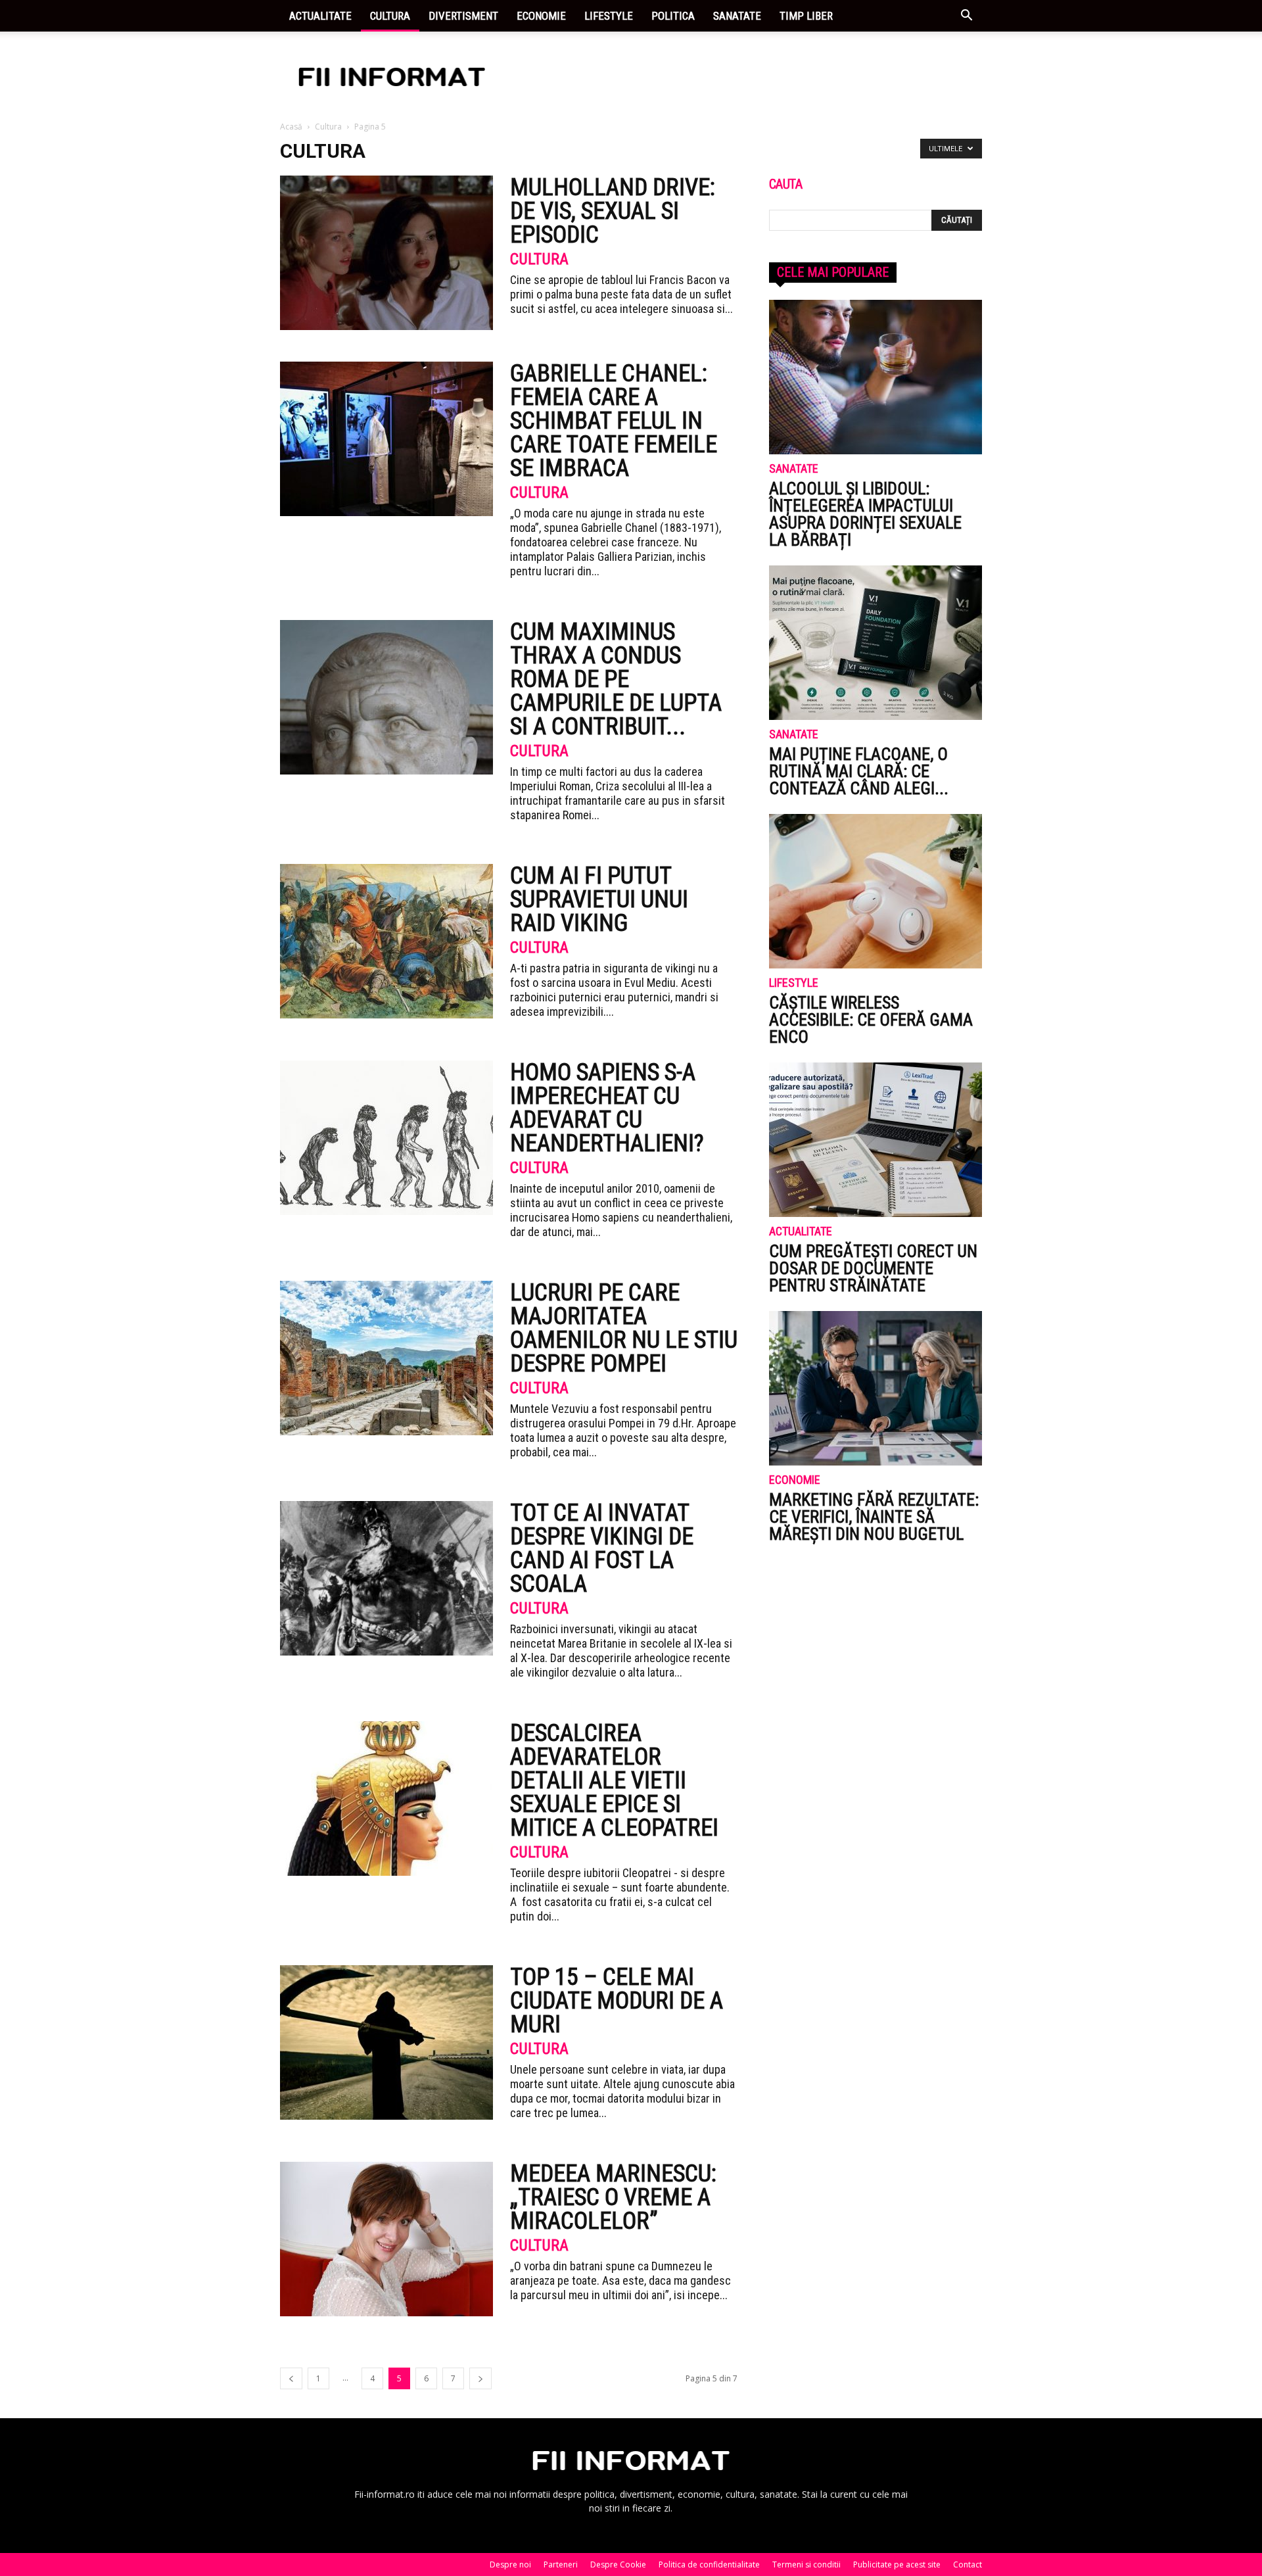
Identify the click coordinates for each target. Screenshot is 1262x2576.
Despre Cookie (618, 2564)
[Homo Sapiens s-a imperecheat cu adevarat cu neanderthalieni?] (386, 1138)
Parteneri (561, 2564)
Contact (968, 2564)
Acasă (291, 127)
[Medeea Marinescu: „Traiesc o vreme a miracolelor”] (386, 2239)
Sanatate (737, 16)
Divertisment (463, 16)
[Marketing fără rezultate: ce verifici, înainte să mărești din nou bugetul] (876, 1388)
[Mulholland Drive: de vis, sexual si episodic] (386, 253)
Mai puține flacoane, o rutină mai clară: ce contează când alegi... (859, 771)
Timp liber (806, 16)
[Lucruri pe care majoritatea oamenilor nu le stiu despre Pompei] (386, 1358)
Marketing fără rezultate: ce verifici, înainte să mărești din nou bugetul (874, 1517)
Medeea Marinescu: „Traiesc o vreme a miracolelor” (613, 2197)
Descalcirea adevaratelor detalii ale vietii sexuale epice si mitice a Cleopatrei (614, 1780)
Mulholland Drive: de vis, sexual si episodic (613, 211)
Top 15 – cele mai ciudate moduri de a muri (617, 2001)
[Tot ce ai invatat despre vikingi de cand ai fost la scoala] (386, 1578)
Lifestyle (609, 16)
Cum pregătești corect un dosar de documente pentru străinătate (873, 1268)
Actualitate (320, 16)
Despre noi (510, 2564)
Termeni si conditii (806, 2564)
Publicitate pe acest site (897, 2564)
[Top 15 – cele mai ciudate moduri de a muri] (386, 2042)
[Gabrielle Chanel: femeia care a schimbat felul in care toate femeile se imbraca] (386, 439)
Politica (673, 16)
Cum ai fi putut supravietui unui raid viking (599, 899)
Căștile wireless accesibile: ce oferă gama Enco (871, 1020)
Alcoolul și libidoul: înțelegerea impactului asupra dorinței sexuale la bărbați (865, 514)
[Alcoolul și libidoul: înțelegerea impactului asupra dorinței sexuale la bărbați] (876, 377)
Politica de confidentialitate (709, 2564)
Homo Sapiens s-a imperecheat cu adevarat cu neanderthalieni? (607, 1108)
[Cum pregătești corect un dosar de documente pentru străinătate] (876, 1140)
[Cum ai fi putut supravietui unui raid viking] (386, 941)
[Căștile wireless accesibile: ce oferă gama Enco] (876, 891)
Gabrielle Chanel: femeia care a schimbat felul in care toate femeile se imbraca (614, 421)
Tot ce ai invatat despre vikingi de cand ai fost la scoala (602, 1548)
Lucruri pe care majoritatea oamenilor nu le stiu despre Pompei (624, 1328)
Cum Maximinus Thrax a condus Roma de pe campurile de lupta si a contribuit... (616, 679)
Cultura (390, 16)
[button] (966, 17)
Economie (541, 16)
